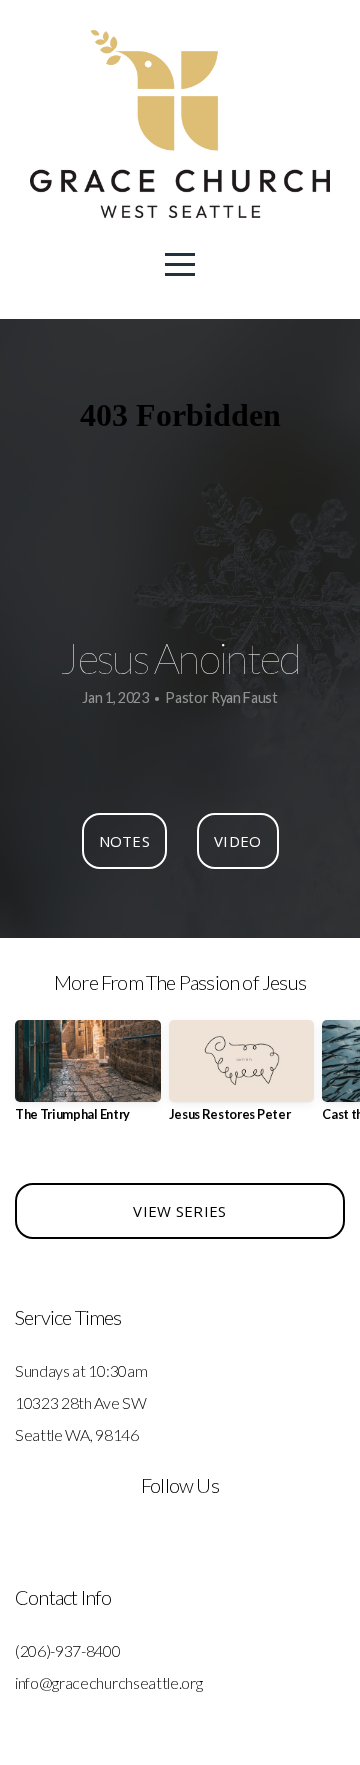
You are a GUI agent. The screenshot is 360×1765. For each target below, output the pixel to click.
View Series (179, 1211)
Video (238, 841)
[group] (88, 1078)
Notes (125, 841)
